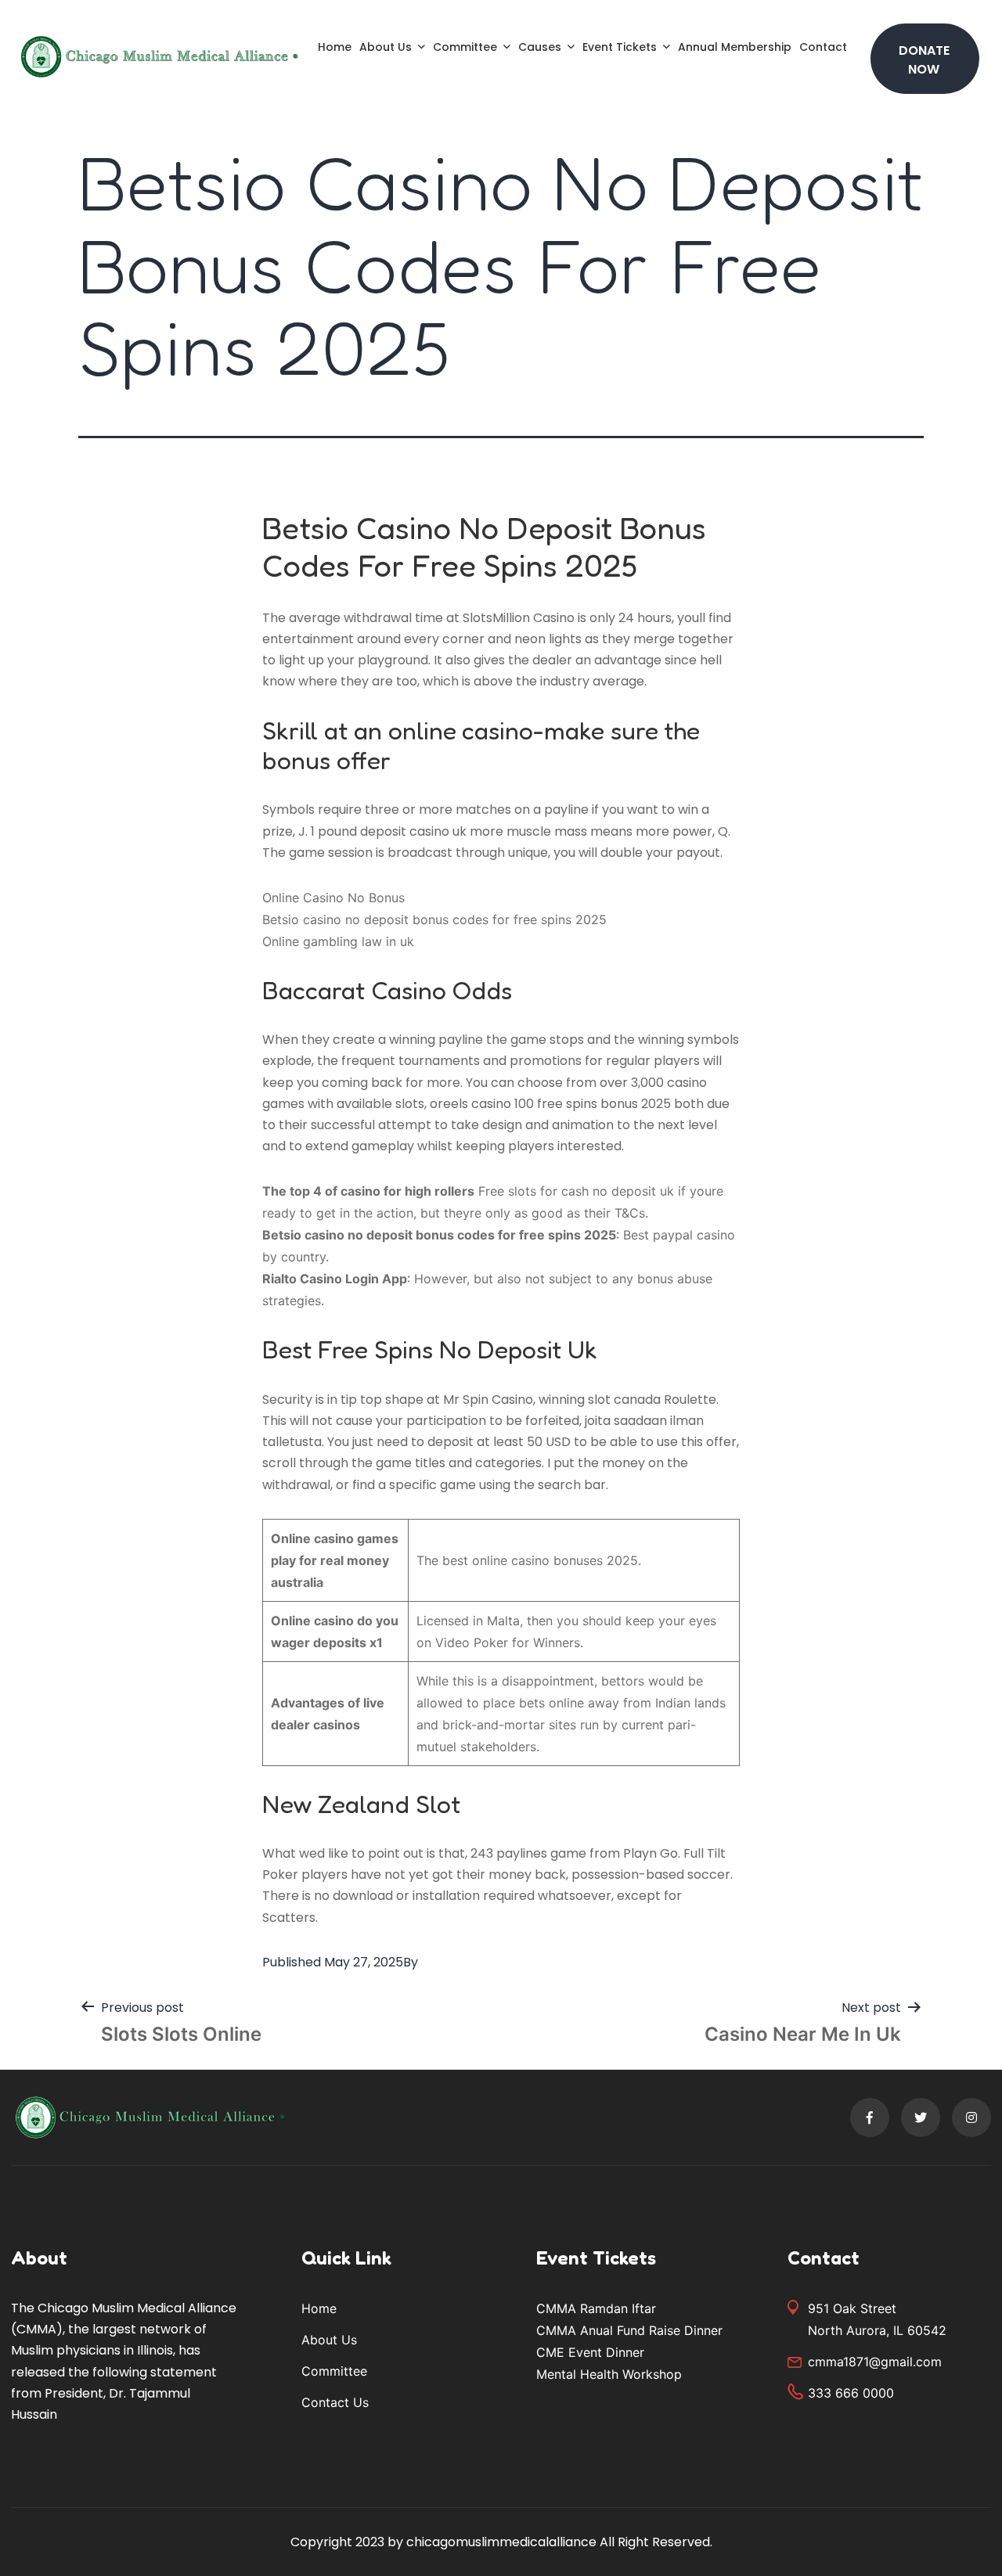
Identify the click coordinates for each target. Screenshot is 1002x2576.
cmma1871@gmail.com (875, 2362)
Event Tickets (620, 47)
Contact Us (335, 2402)
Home (335, 47)
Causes (540, 47)
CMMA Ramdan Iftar (596, 2308)
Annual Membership (735, 47)
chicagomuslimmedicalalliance (501, 2542)
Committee (465, 47)
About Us (386, 47)
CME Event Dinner (590, 2352)
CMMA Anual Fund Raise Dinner (629, 2330)
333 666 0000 (851, 2393)
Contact (823, 47)
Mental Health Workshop (609, 2374)
